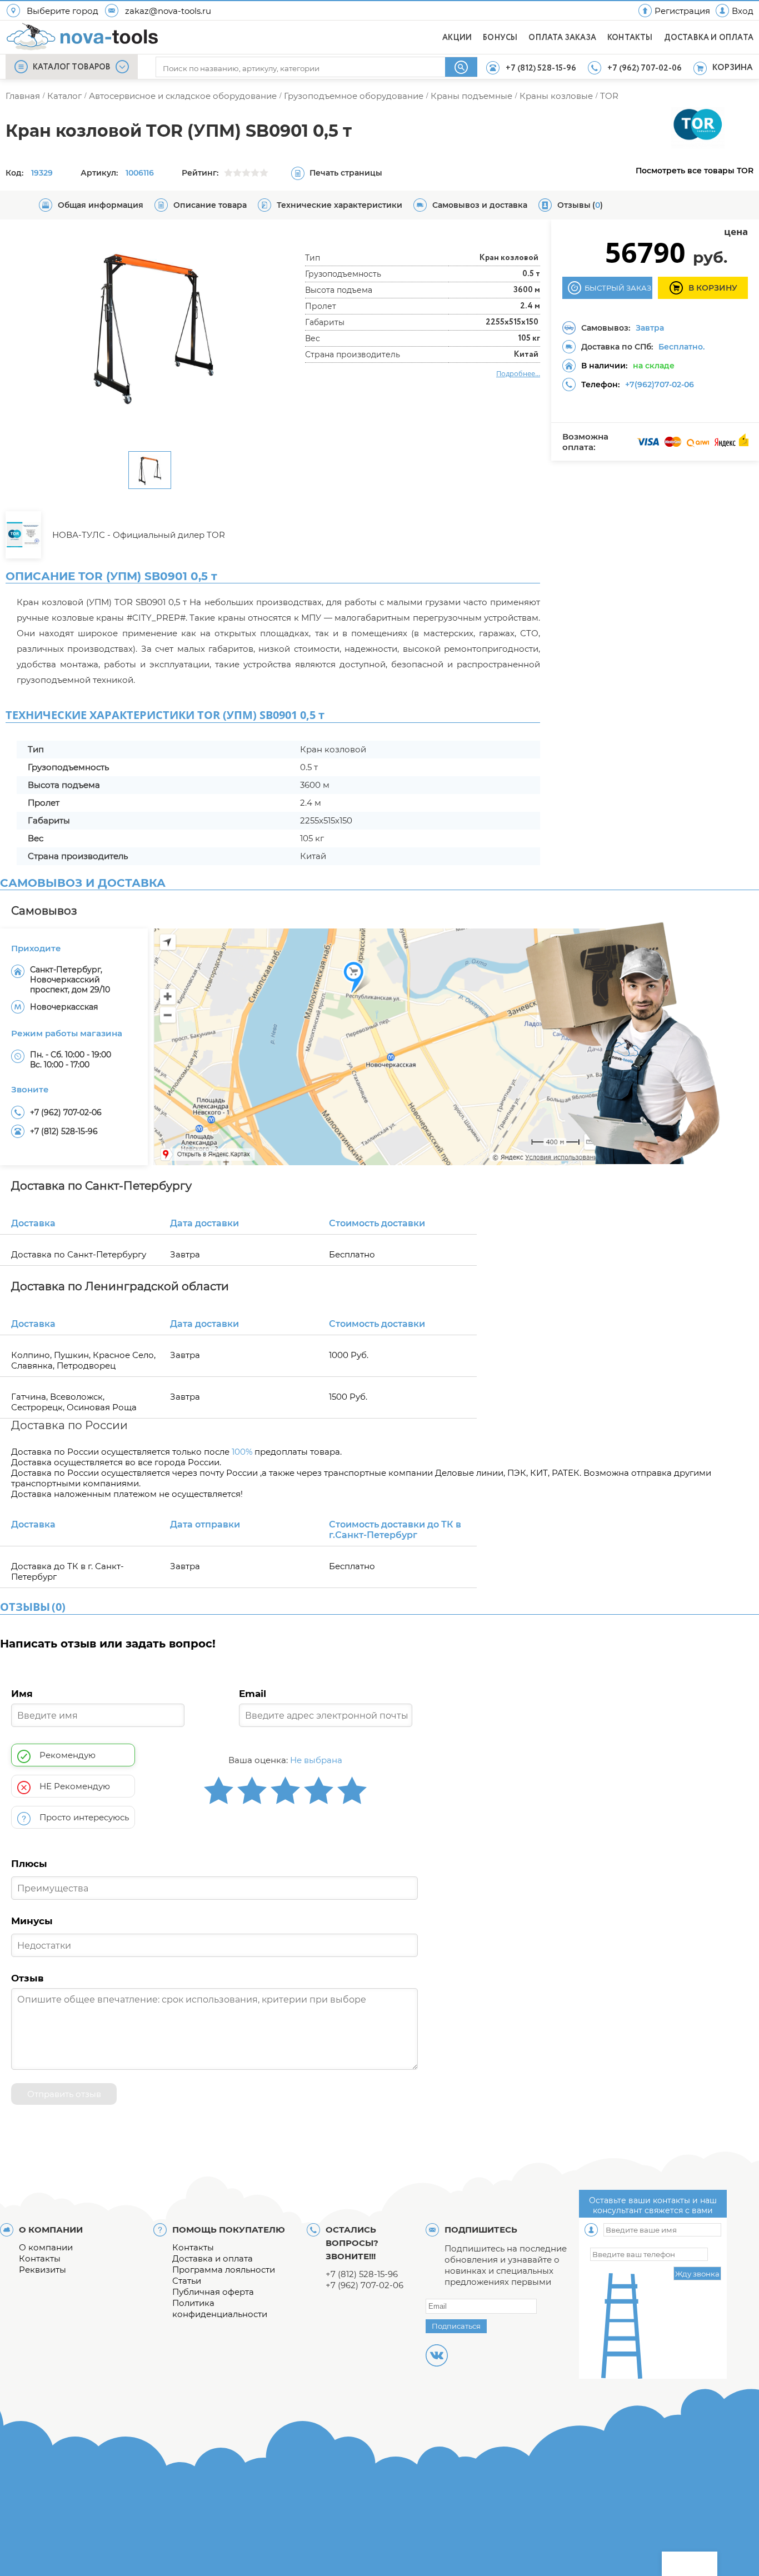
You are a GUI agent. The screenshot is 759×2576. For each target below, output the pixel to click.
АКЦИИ (457, 38)
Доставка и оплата (213, 2258)
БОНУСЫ (500, 38)
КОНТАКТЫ (630, 38)
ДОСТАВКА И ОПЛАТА (709, 38)
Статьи (187, 2281)
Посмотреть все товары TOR (695, 171)
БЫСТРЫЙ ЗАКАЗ (618, 288)
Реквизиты (43, 2270)
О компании (46, 2247)
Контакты (40, 2258)
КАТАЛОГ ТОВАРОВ (72, 67)
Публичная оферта (213, 2292)
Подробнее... (518, 373)
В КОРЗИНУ (713, 288)
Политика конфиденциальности (220, 2308)
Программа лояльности (224, 2270)
